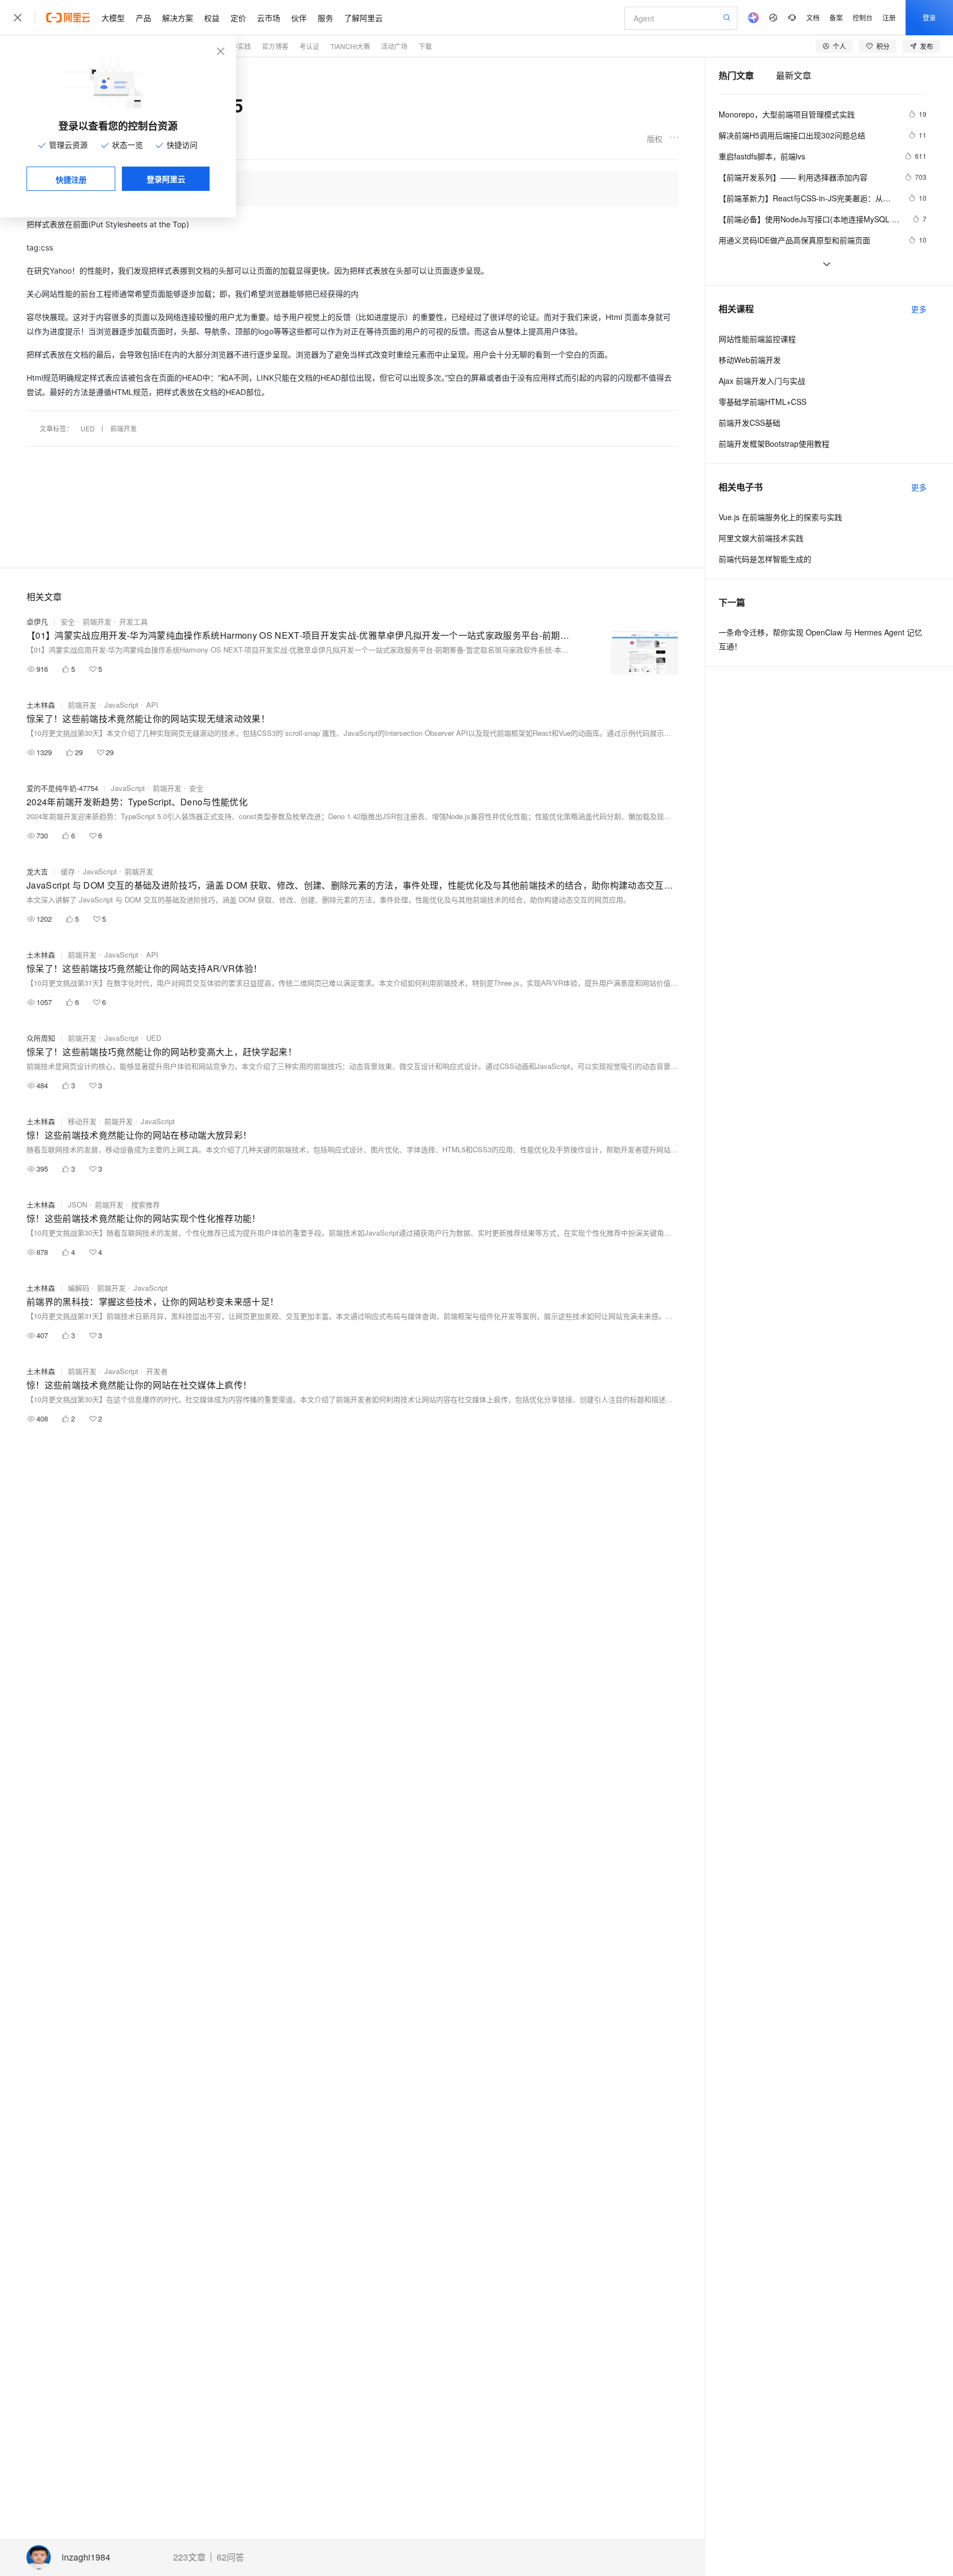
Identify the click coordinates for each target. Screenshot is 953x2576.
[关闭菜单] (18, 18)
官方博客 (275, 46)
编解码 (79, 1288)
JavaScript (121, 705)
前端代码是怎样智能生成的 (765, 559)
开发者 (157, 1371)
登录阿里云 (166, 179)
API (152, 705)
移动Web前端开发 (750, 360)
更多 (919, 309)
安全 (68, 621)
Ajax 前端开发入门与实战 (762, 381)
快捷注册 (71, 179)
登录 (929, 17)
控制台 (863, 17)
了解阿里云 (363, 18)
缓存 (68, 871)
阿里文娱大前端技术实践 (761, 538)
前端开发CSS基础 (749, 423)
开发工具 (133, 621)
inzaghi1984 (86, 2558)
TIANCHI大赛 (350, 46)
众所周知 (41, 1038)
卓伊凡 (37, 621)
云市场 (269, 18)
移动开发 (82, 1121)
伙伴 (299, 18)
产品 (143, 18)
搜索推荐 (146, 1204)
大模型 (113, 18)
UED (88, 428)
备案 (836, 17)
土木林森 (41, 705)
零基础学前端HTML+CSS (762, 402)
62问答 (231, 2557)
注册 (889, 17)
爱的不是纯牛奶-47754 (62, 788)
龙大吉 (37, 871)
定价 (238, 18)
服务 (325, 18)
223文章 (189, 2557)
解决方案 (178, 18)
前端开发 (124, 428)
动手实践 (238, 46)
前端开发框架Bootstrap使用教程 (774, 443)
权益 (212, 18)
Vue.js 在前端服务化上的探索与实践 (780, 517)
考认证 (309, 46)
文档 (813, 17)
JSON (77, 1204)
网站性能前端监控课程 (757, 339)
